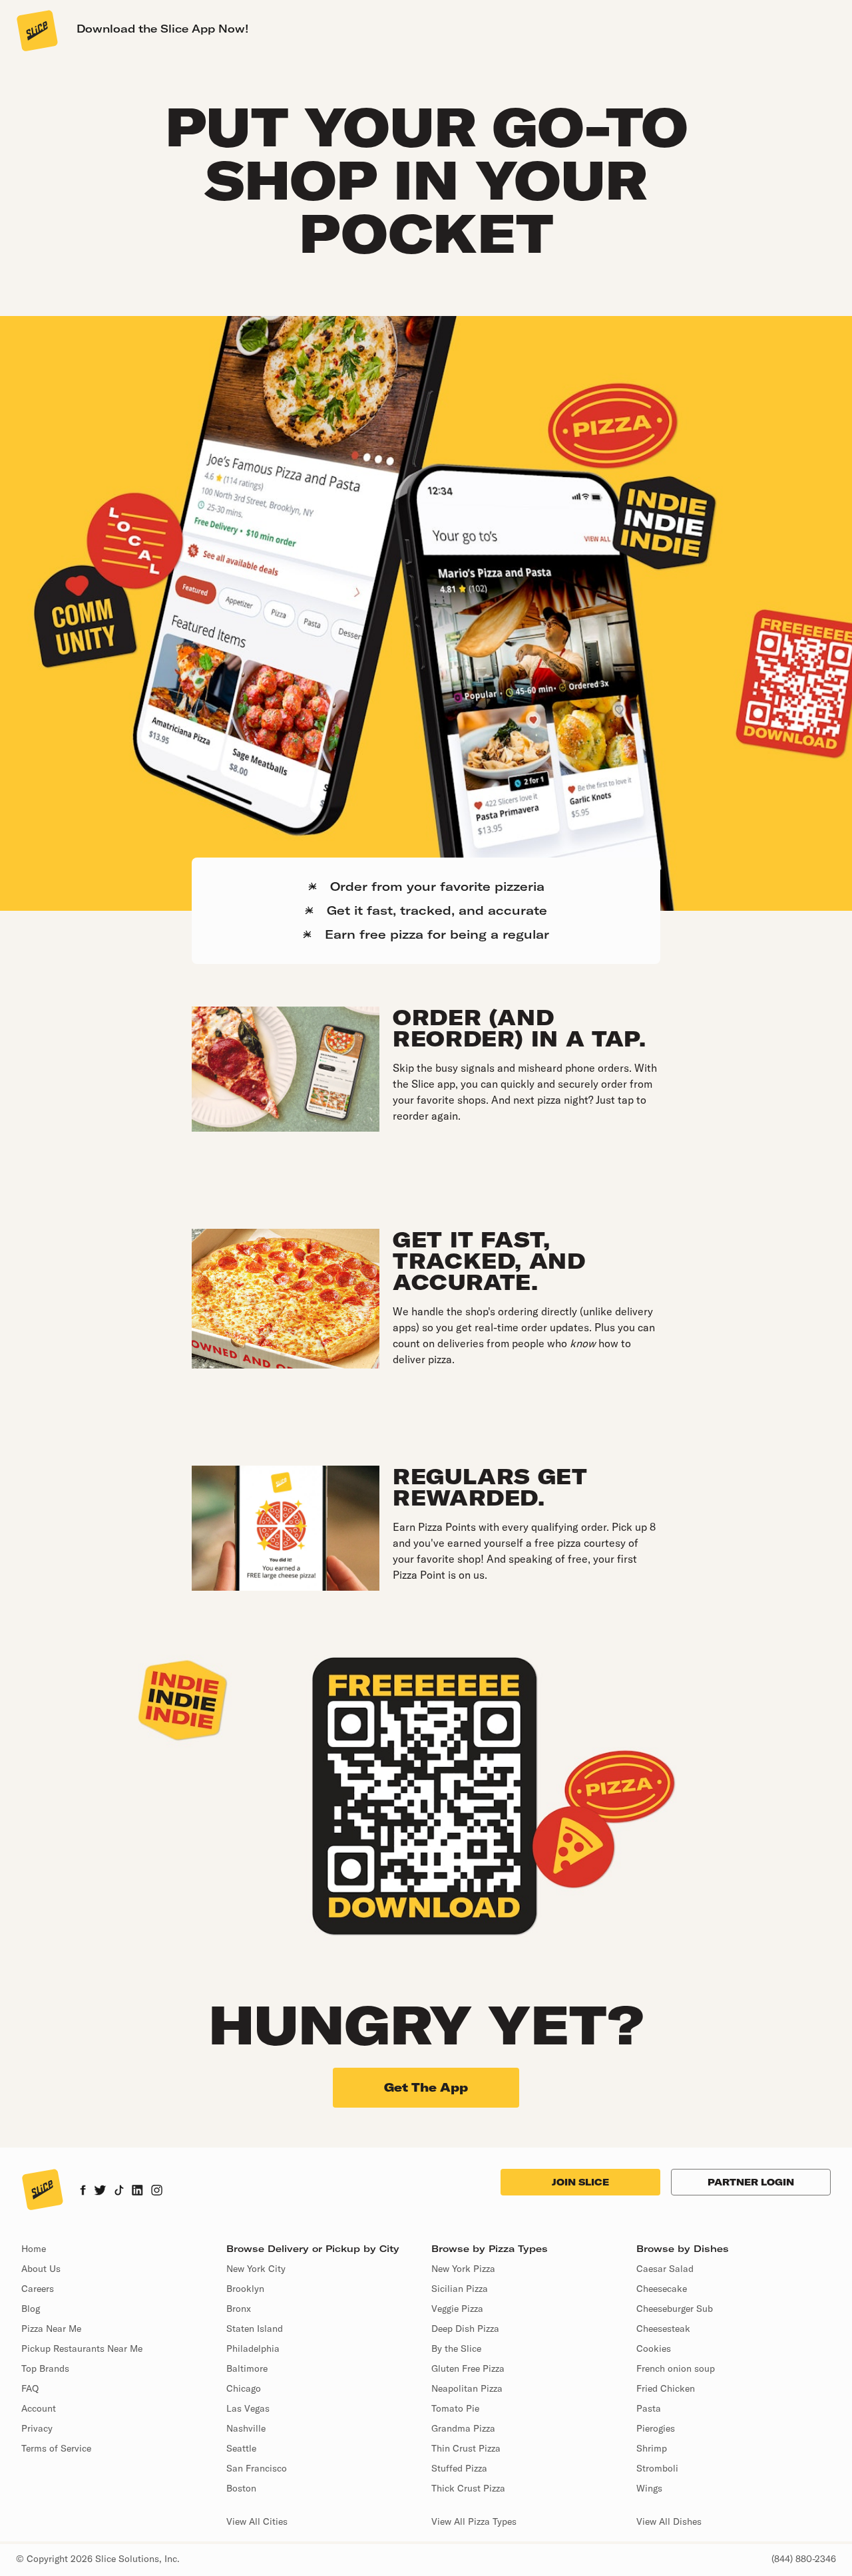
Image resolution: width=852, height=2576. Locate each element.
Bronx (239, 2309)
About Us (41, 2269)
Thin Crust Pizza (466, 2448)
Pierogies (656, 2428)
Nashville (246, 2428)
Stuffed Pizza (459, 2468)
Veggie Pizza (457, 2309)
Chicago (244, 2388)
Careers (38, 2289)
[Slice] (36, 30)
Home (34, 2249)
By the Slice (456, 2348)
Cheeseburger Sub (675, 2309)
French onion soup (676, 2368)
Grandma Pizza (463, 2428)
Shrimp (652, 2448)
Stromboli (657, 2468)
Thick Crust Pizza (468, 2488)
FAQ (30, 2388)
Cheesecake (662, 2289)
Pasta (649, 2408)
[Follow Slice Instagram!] (157, 2191)
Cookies (654, 2348)
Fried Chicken (666, 2388)
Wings (649, 2488)
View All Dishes (669, 2521)
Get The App (426, 2087)
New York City (256, 2269)
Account (39, 2408)
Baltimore (247, 2368)
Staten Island (255, 2329)
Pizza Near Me (51, 2329)
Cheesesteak (663, 2329)
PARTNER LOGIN (751, 2182)
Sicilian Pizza (460, 2289)
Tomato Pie (455, 2408)
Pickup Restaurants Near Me (82, 2348)
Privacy (37, 2428)
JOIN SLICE (580, 2182)
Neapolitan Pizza (467, 2388)
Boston (241, 2488)
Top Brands (45, 2368)
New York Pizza (463, 2269)
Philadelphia (253, 2348)
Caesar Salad (665, 2269)
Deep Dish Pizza (465, 2329)
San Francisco (257, 2468)
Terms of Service (56, 2448)
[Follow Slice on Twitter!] (100, 2191)
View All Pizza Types (474, 2521)
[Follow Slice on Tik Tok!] (119, 2191)
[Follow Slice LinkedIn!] (137, 2191)
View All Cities (257, 2521)
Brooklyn (245, 2289)
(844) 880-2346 (804, 2559)
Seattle (241, 2448)
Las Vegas (248, 2408)
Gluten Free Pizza (468, 2368)
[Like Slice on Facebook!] (83, 2191)
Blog (31, 2309)
